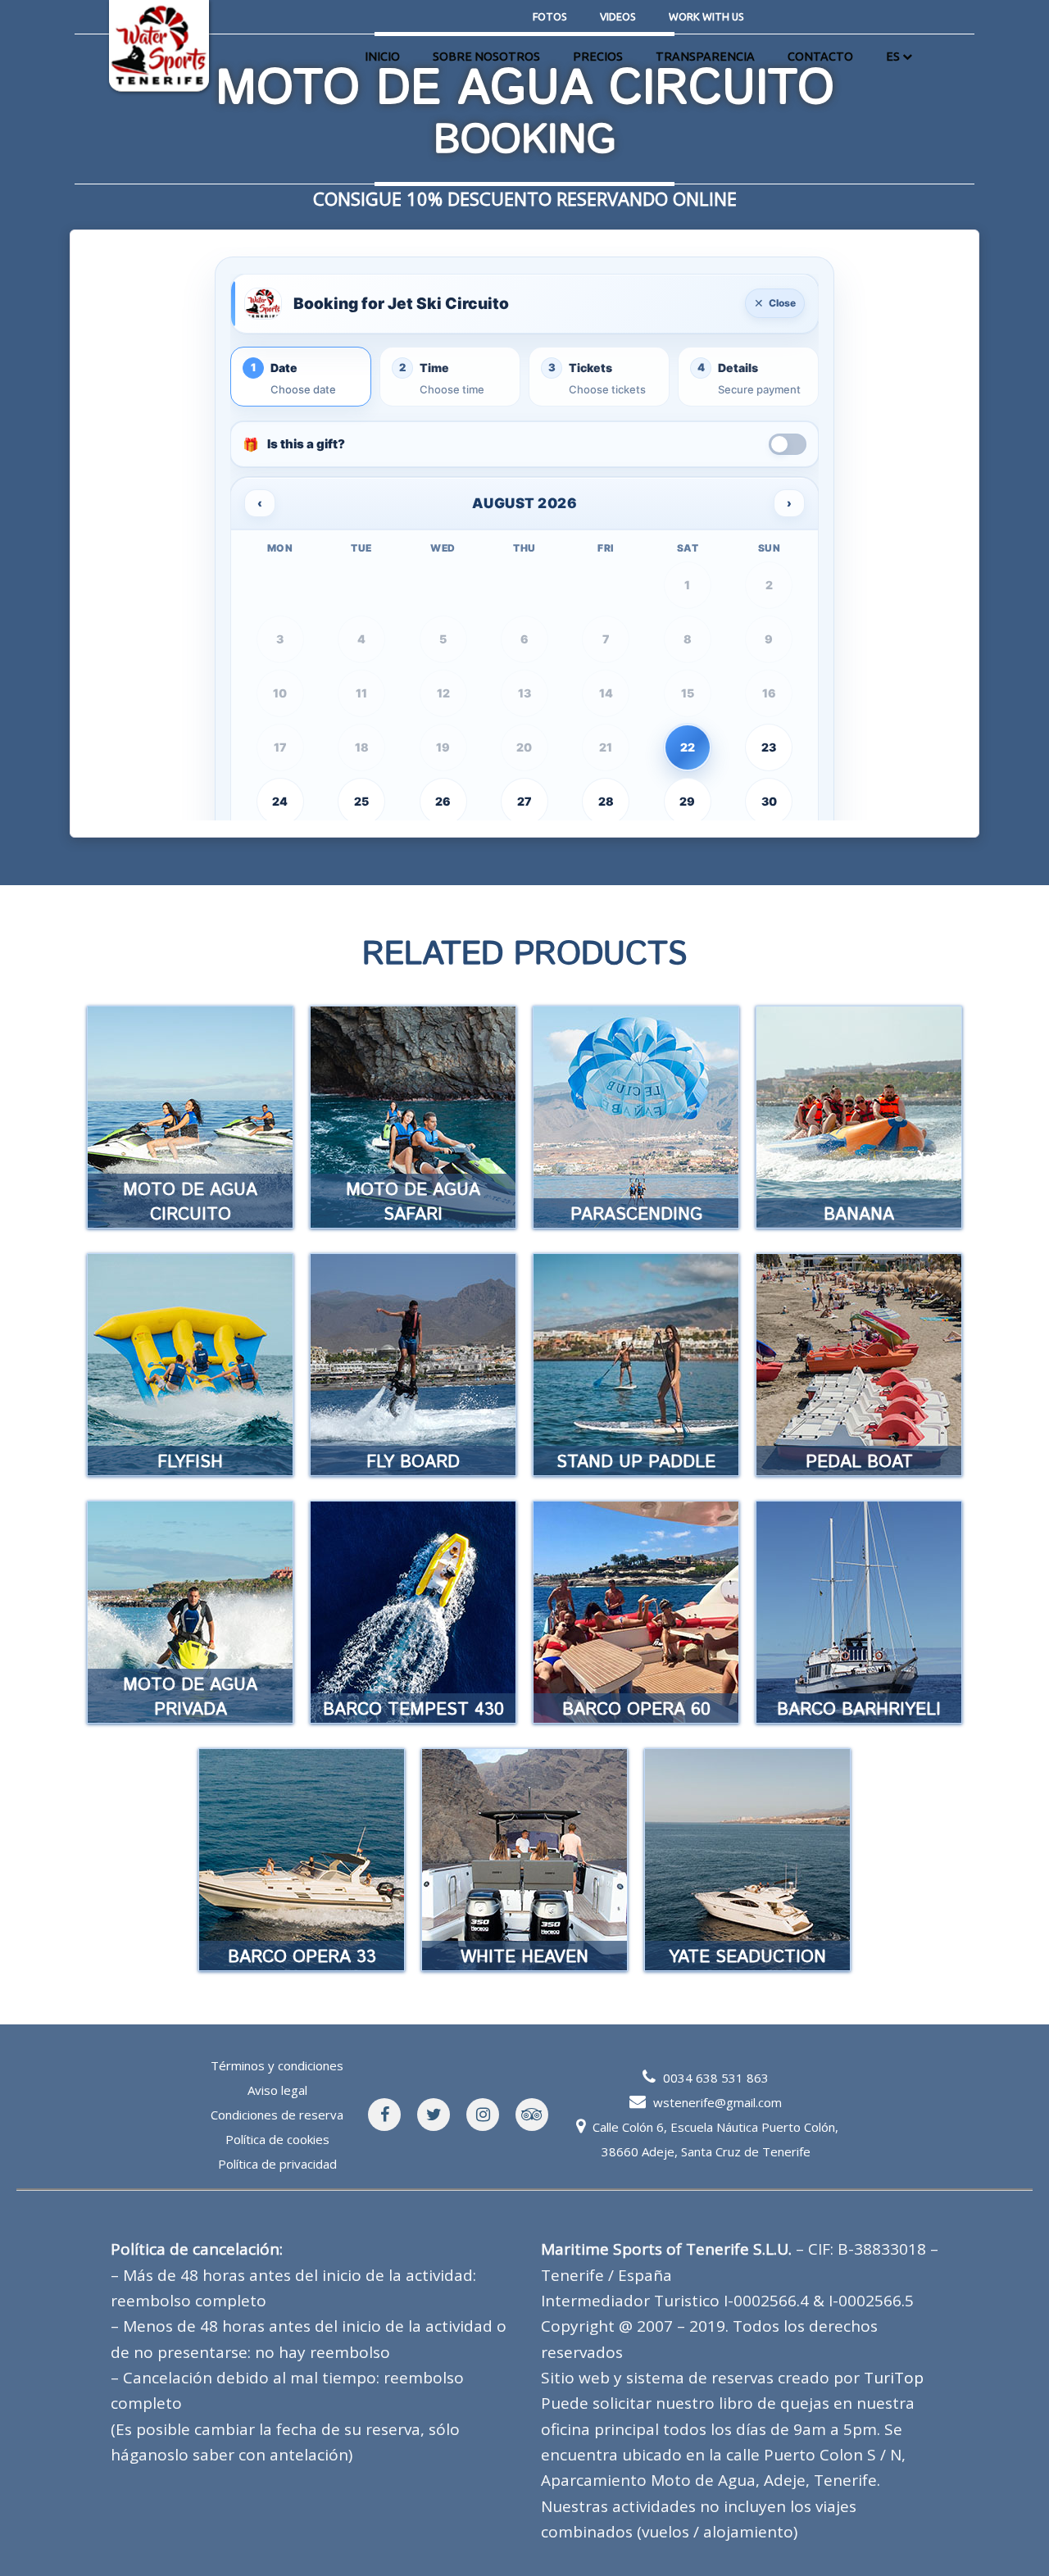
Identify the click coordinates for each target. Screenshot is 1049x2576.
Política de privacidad (277, 2164)
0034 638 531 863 (716, 2078)
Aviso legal (277, 2090)
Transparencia (705, 57)
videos (618, 16)
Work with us (706, 16)
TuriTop (894, 2378)
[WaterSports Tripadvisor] (532, 2115)
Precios (598, 57)
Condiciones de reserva (277, 2115)
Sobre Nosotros (486, 57)
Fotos (550, 16)
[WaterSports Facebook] (384, 2115)
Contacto (820, 57)
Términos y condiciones (277, 2065)
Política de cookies (277, 2139)
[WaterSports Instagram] (483, 2115)
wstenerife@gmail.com (717, 2102)
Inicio (382, 57)
